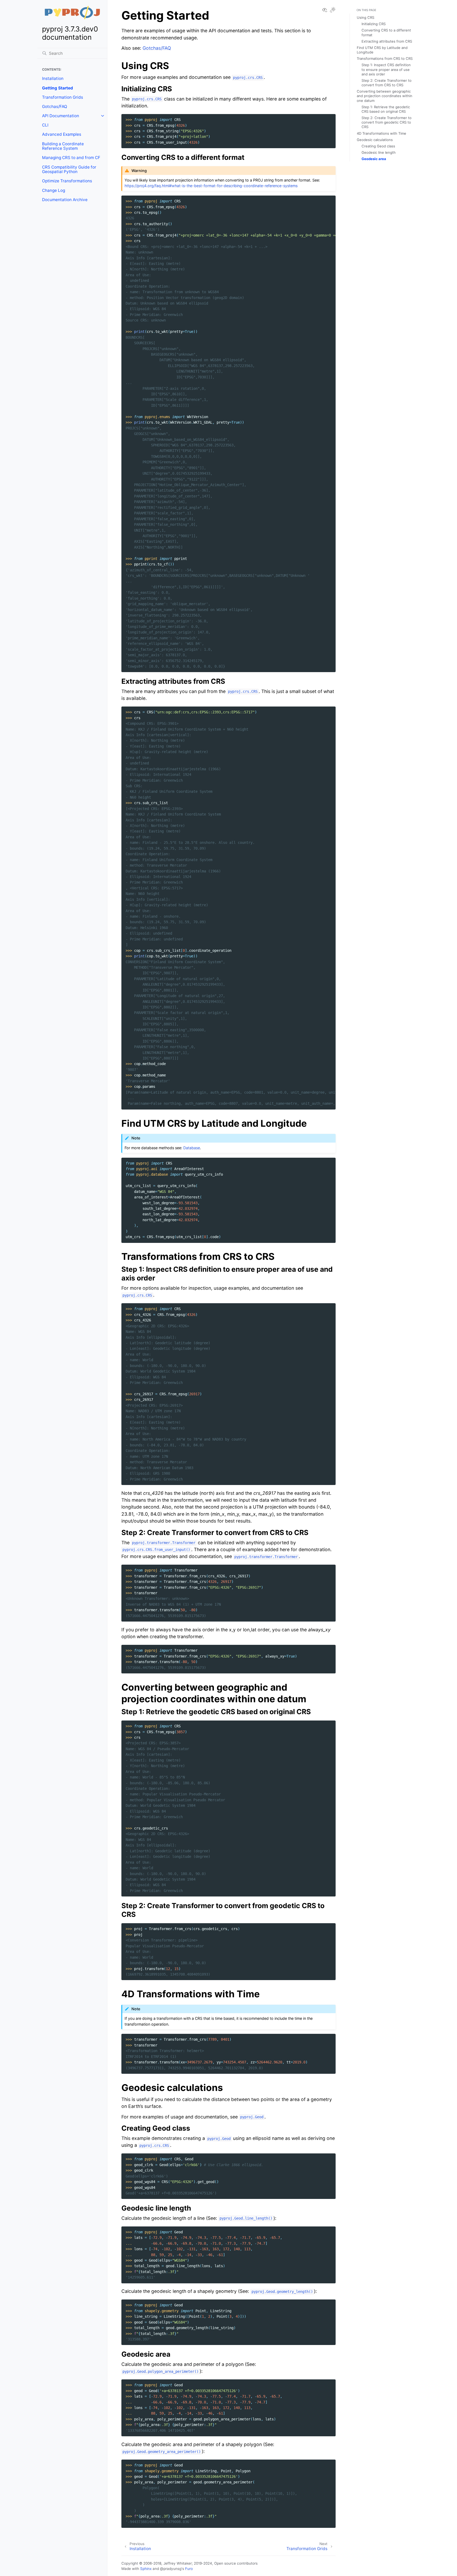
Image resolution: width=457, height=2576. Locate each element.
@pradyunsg (171, 2569)
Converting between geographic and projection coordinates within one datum (385, 96)
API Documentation (61, 116)
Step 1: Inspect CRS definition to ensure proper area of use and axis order (386, 69)
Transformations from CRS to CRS (385, 58)
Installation (53, 78)
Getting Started (58, 88)
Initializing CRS (374, 24)
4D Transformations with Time (381, 133)
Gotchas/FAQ (55, 107)
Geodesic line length (379, 152)
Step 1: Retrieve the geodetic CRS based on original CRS (386, 109)
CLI (45, 125)
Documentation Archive (65, 200)
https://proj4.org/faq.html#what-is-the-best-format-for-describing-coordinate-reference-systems (211, 186)
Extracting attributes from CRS (387, 41)
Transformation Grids (63, 97)
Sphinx (146, 2569)
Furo (189, 2569)
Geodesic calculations (375, 140)
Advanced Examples (62, 134)
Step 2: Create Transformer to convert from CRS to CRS (387, 83)
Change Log (54, 190)
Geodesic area (374, 159)
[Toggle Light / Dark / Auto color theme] (333, 10)
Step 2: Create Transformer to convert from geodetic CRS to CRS (387, 122)
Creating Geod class (378, 146)
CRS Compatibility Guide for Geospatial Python (69, 169)
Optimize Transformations (67, 181)
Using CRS (365, 17)
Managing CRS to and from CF (71, 158)
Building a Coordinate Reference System (63, 146)
